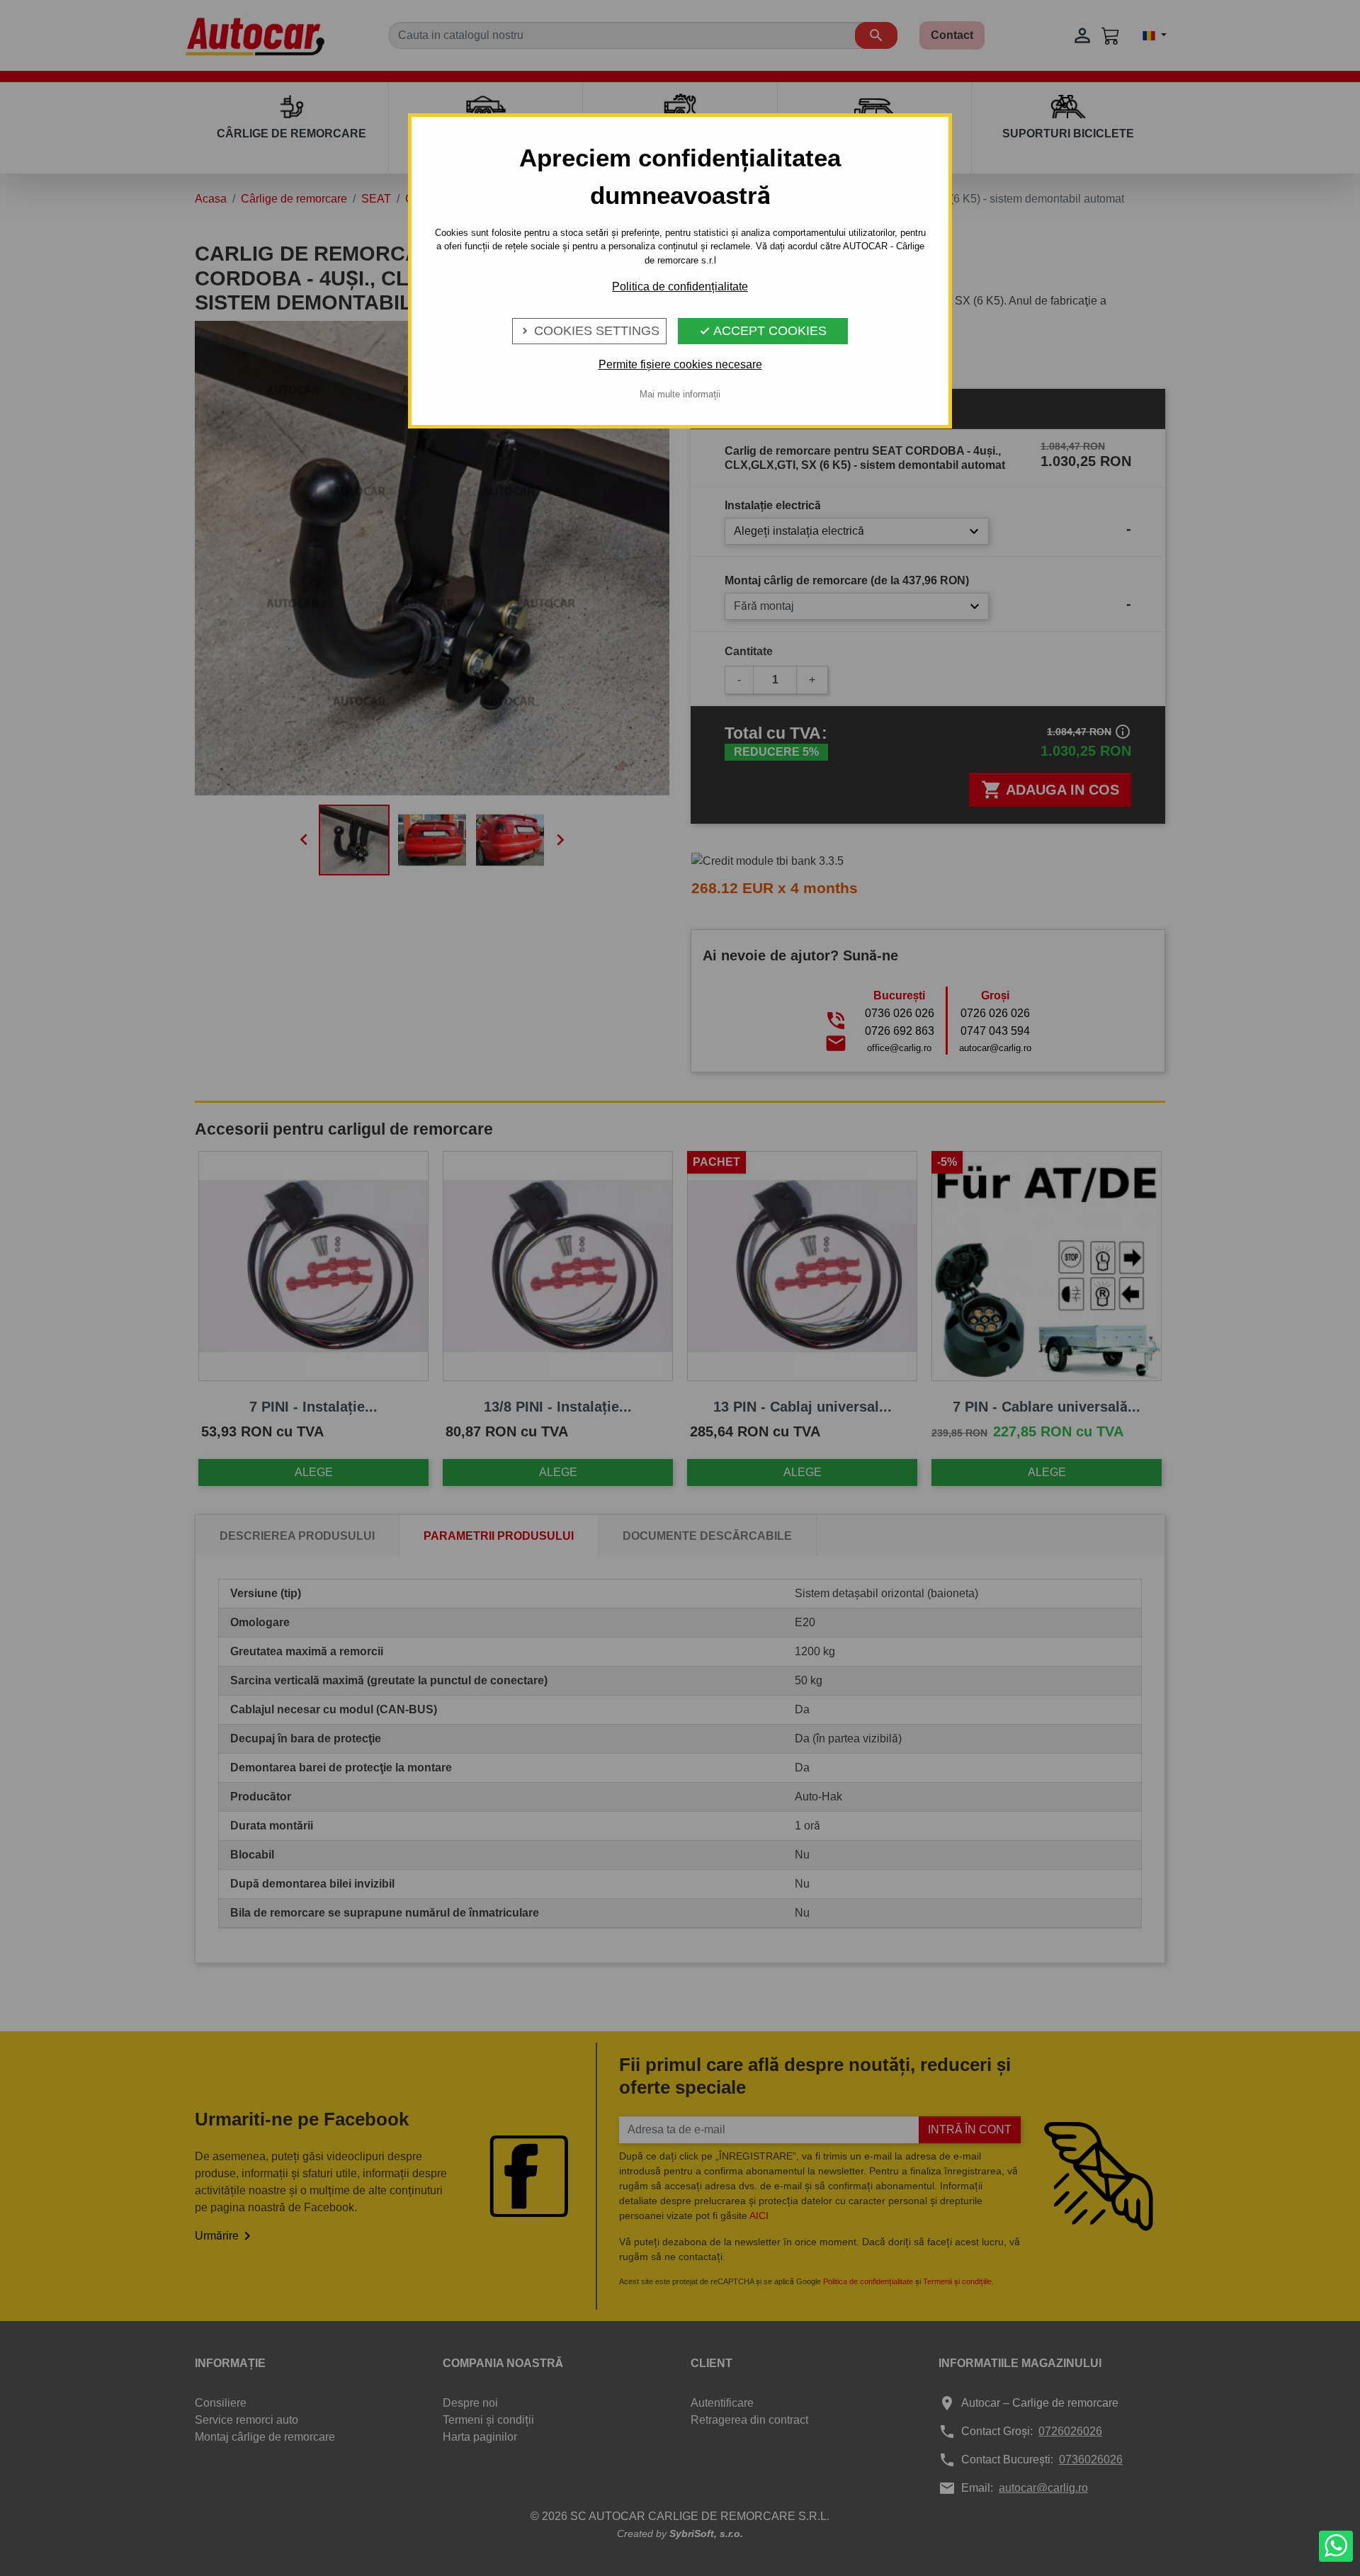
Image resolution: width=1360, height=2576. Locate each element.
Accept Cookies (763, 331)
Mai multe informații (680, 394)
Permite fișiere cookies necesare (680, 364)
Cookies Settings (589, 331)
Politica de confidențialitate (680, 286)
